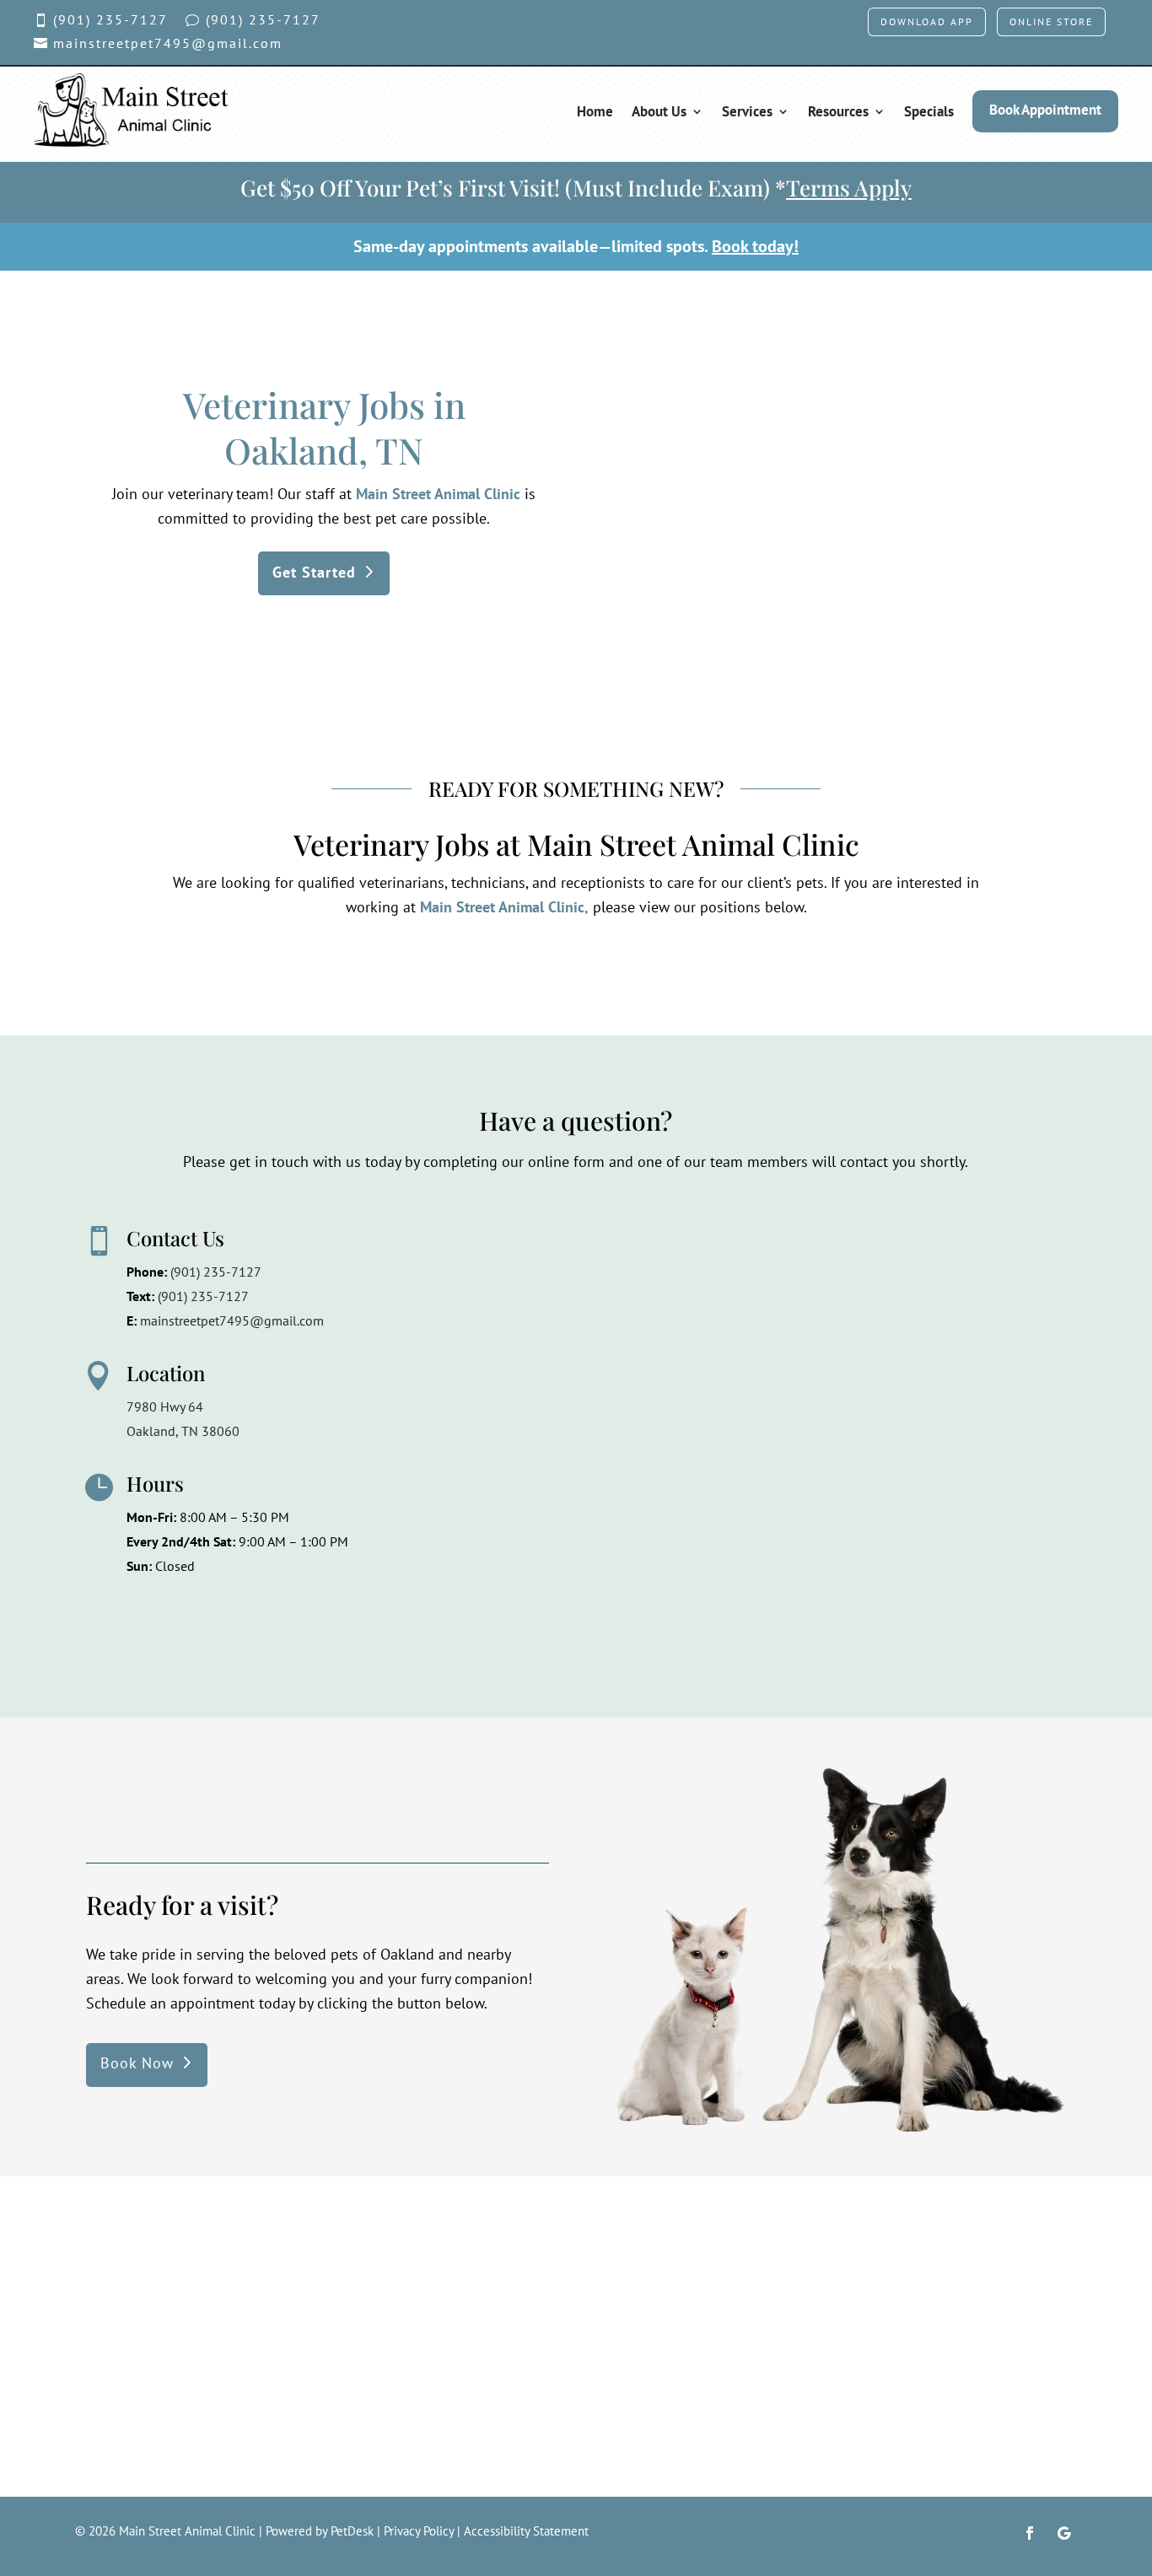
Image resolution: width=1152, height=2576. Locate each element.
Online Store (1051, 22)
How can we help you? (569, 1443)
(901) (203, 1296)
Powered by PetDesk (320, 2531)
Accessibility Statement (526, 2531)
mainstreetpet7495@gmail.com (232, 1320)
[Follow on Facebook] (1030, 2533)
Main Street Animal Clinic (438, 494)
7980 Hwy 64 (165, 1406)
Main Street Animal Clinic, (504, 907)
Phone (518, 1374)
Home (595, 111)
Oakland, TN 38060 (183, 1431)
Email (519, 1304)
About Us (659, 111)
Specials (929, 111)
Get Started (314, 572)
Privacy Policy (419, 2531)
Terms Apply (849, 188)
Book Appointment (1045, 110)
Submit (537, 1618)
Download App (927, 22)
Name (520, 1234)
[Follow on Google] (1063, 2533)
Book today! (755, 246)
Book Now (137, 2063)
